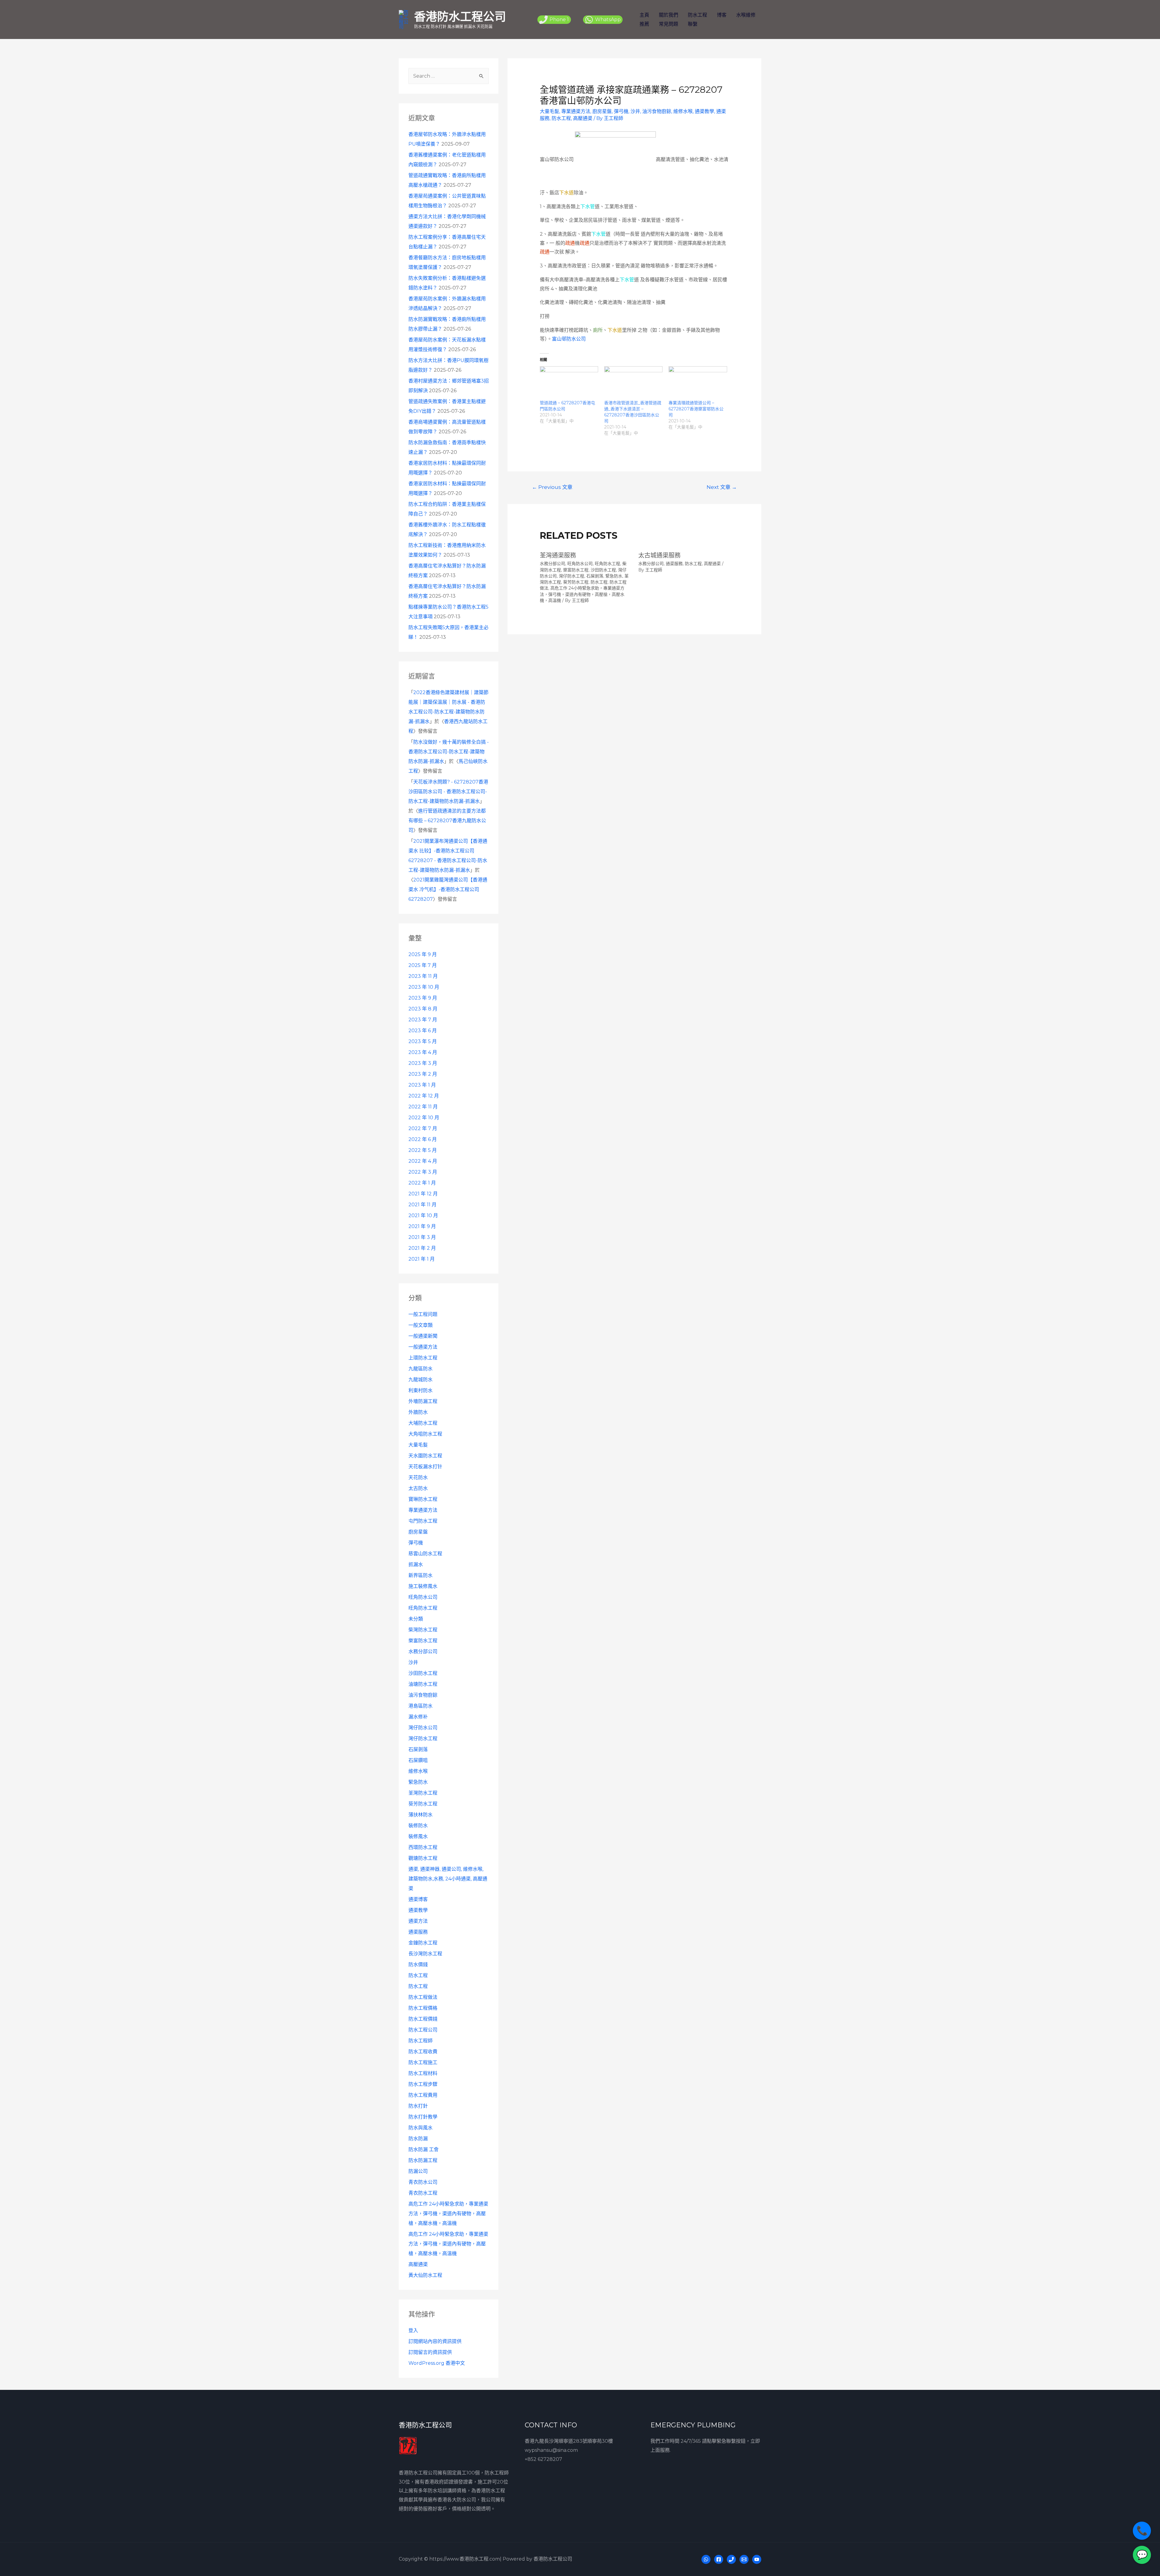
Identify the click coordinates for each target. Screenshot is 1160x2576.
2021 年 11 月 (422, 1205)
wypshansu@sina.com (551, 2450)
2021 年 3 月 (422, 1237)
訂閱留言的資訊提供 (430, 2352)
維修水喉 (418, 1771)
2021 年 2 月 (422, 1248)
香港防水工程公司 (460, 16)
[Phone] (731, 2559)
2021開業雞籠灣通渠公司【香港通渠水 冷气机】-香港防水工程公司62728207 (448, 889)
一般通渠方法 (423, 1347)
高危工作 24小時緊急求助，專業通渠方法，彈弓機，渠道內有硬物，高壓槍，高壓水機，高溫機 (448, 2214)
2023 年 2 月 (423, 1074)
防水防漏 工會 (424, 2149)
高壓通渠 (418, 2264)
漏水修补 (418, 1717)
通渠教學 (418, 1910)
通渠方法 (418, 1921)
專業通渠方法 (423, 1510)
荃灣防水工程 (423, 1793)
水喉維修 (746, 15)
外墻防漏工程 (423, 1401)
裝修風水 (418, 1836)
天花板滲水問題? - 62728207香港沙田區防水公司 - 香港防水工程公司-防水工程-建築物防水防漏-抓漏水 (448, 792)
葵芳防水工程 (423, 1804)
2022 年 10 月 (424, 1118)
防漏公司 (418, 2171)
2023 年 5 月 (423, 1041)
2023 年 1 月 (422, 1085)
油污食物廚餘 (423, 1695)
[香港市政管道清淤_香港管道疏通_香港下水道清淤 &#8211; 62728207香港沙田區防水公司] (633, 383)
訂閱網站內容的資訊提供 (435, 2341)
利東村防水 (420, 1390)
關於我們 (669, 15)
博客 (722, 15)
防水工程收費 (423, 2052)
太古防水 (418, 1488)
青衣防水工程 (423, 2193)
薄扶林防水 (420, 1815)
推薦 (644, 24)
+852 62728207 (543, 2459)
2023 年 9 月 (423, 998)
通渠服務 (418, 1932)
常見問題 (669, 24)
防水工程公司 (423, 2030)
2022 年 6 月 (423, 1139)
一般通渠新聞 (423, 1336)
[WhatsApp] (706, 2559)
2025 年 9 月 (423, 954)
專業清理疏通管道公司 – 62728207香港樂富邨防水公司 (696, 409)
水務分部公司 (423, 1652)
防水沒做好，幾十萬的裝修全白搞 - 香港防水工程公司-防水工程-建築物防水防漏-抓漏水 (449, 752)
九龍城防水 (420, 1380)
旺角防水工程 (423, 1608)
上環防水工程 (423, 1358)
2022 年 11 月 (423, 1107)
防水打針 (418, 2106)
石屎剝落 (418, 1749)
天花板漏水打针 (425, 1467)
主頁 (644, 15)
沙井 (413, 1662)
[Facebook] (719, 2559)
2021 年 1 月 (422, 1259)
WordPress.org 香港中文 (437, 2363)
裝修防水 (418, 1826)
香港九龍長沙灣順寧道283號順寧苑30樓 (569, 2441)
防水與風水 (420, 2128)
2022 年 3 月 (423, 1172)
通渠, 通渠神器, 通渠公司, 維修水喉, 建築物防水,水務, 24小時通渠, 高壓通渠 (448, 1879)
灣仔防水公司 (423, 1728)
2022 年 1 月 (422, 1183)
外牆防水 (418, 1412)
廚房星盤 (418, 1532)
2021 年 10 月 (423, 1215)
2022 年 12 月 (424, 1096)
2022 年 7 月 (423, 1128)
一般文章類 (420, 1325)
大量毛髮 (418, 1445)
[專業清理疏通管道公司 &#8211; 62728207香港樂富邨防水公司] (698, 383)
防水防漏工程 (423, 2160)
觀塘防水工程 (423, 1858)
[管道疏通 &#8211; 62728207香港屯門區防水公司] (569, 383)
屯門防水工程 (423, 1521)
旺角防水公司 (423, 1597)
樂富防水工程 (423, 1641)
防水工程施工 (423, 2062)
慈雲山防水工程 (425, 1554)
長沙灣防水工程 (425, 1954)
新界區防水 (420, 1575)
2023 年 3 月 (423, 1063)
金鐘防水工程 (423, 1943)
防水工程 (698, 15)
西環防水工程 (423, 1847)
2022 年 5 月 (423, 1150)
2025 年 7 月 (423, 965)
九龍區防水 (420, 1369)
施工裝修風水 (423, 1586)
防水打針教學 (423, 2117)
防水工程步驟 (423, 2084)
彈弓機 (416, 1543)
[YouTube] (757, 2559)
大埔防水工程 (423, 1423)
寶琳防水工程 (423, 1499)
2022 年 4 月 (423, 1161)
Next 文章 (722, 487)
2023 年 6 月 (423, 1031)
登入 (413, 2330)
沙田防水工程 (423, 1673)
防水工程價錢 (423, 2019)
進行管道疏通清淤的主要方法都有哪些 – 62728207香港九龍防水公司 (447, 821)
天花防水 (418, 1477)
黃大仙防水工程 (425, 2275)
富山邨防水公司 (569, 339)
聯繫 (693, 24)
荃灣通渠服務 (558, 555)
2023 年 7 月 (423, 1020)
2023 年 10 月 (424, 987)
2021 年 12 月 (423, 1194)
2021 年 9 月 (422, 1226)
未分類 (416, 1619)
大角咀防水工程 (425, 1434)
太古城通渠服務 (659, 555)
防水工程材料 (423, 2073)
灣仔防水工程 (423, 1739)
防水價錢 (418, 1965)
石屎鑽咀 (418, 1760)
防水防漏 (418, 2139)
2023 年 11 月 (423, 976)
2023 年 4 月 (423, 1052)
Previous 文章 (552, 487)
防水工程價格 (423, 2008)
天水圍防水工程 (425, 1456)
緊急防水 (418, 1782)
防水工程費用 (423, 2095)
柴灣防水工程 (423, 1630)
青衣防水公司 (423, 2182)
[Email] (744, 2559)
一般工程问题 (423, 1314)
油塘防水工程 (423, 1684)
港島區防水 (420, 1706)
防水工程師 (420, 2041)
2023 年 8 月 (423, 1009)
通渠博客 (418, 1899)
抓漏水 (416, 1564)
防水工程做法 (423, 1997)
